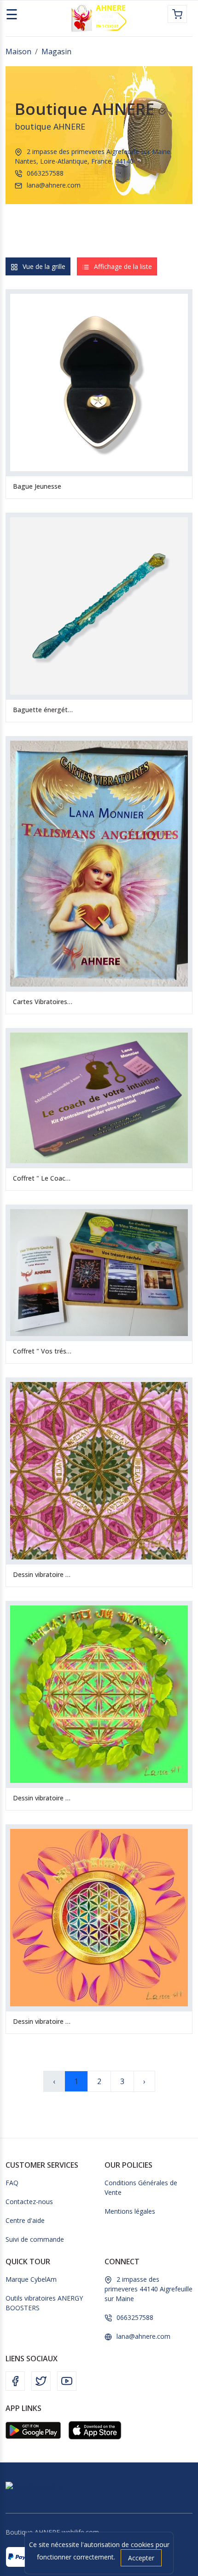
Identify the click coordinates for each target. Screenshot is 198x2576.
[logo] (99, 18)
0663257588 (45, 173)
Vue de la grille (44, 266)
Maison (18, 51)
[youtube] (67, 2380)
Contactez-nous (29, 2202)
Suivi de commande (35, 2239)
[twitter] (41, 2380)
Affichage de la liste (123, 266)
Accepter (141, 2558)
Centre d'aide (25, 2220)
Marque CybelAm (31, 2279)
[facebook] (15, 2380)
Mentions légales (130, 2211)
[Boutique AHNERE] (36, 2486)
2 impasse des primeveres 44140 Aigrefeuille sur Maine (148, 2289)
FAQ (12, 2183)
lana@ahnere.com (54, 185)
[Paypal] (21, 2557)
